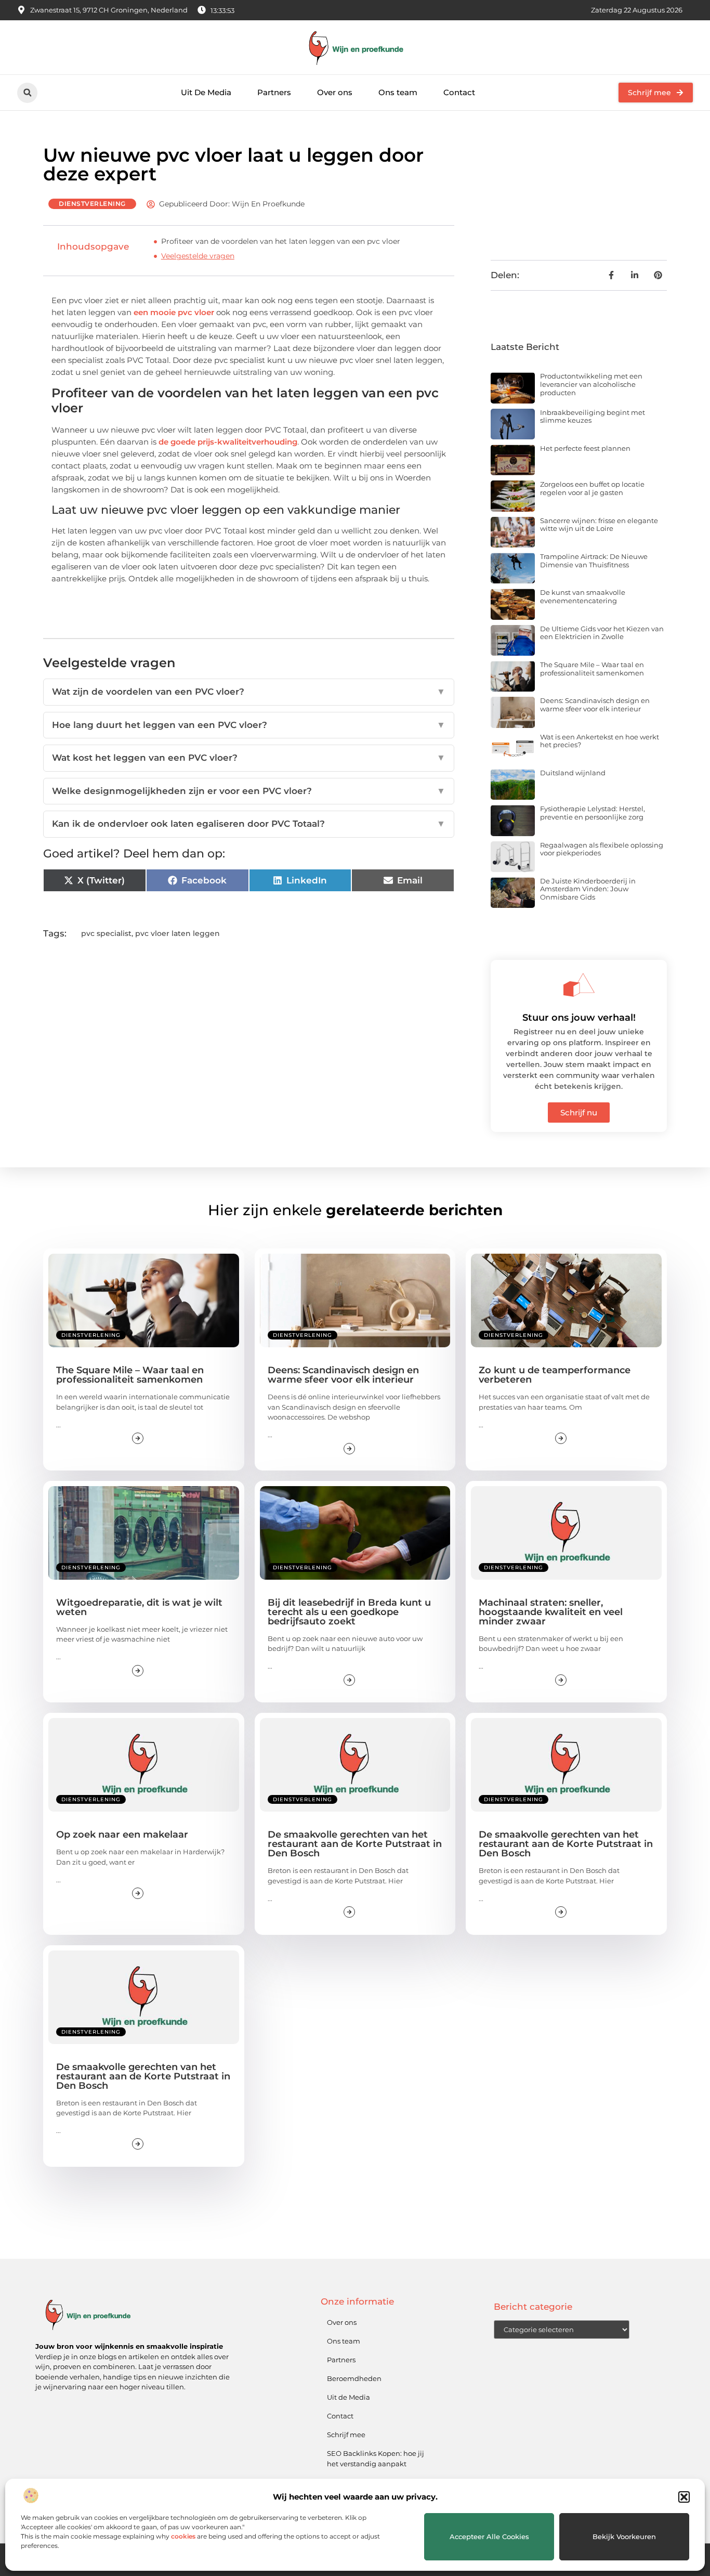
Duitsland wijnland (573, 773)
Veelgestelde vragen (198, 256)
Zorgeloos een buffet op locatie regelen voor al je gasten (592, 488)
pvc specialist (106, 933)
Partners (274, 92)
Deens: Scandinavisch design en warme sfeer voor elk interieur (595, 705)
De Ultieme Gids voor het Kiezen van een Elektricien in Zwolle (602, 633)
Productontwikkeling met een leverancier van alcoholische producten (591, 384)
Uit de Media (349, 2397)
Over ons (335, 92)
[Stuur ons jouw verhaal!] (579, 985)
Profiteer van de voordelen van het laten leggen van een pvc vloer (281, 241)
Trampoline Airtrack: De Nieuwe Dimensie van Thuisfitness (594, 561)
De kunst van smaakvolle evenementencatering (583, 596)
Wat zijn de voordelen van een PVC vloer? (249, 692)
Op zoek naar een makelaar (122, 1835)
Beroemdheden (354, 2378)
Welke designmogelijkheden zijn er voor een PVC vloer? (249, 791)
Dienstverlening (92, 204)
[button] (684, 2497)
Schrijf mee (346, 2435)
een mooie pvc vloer (174, 312)
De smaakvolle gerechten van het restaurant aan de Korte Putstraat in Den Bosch (355, 1844)
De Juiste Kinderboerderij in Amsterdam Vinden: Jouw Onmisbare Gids (588, 889)
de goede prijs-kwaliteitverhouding (228, 442)
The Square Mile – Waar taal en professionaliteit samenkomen (592, 669)
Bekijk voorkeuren (624, 2536)
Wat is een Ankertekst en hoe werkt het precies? (600, 741)
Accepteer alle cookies (489, 2536)
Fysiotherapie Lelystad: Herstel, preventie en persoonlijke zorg (593, 813)
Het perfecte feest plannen (585, 448)
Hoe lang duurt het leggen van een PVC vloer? (249, 725)
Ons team (398, 92)
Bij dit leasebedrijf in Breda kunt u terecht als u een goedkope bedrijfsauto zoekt (349, 1612)
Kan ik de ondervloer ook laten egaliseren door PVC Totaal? (249, 824)
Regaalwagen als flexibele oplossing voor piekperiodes (602, 849)
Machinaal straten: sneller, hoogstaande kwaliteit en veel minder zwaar (551, 1612)
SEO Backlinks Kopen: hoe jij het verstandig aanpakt (376, 2458)
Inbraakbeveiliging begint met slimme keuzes (593, 417)
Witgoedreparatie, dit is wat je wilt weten (139, 1607)
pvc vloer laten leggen (177, 933)
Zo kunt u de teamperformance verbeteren (555, 1375)
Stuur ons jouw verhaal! (579, 1018)
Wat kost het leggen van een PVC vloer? (249, 758)
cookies (183, 2536)
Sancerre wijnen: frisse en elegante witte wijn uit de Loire (599, 525)
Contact (459, 92)
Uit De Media (206, 92)
